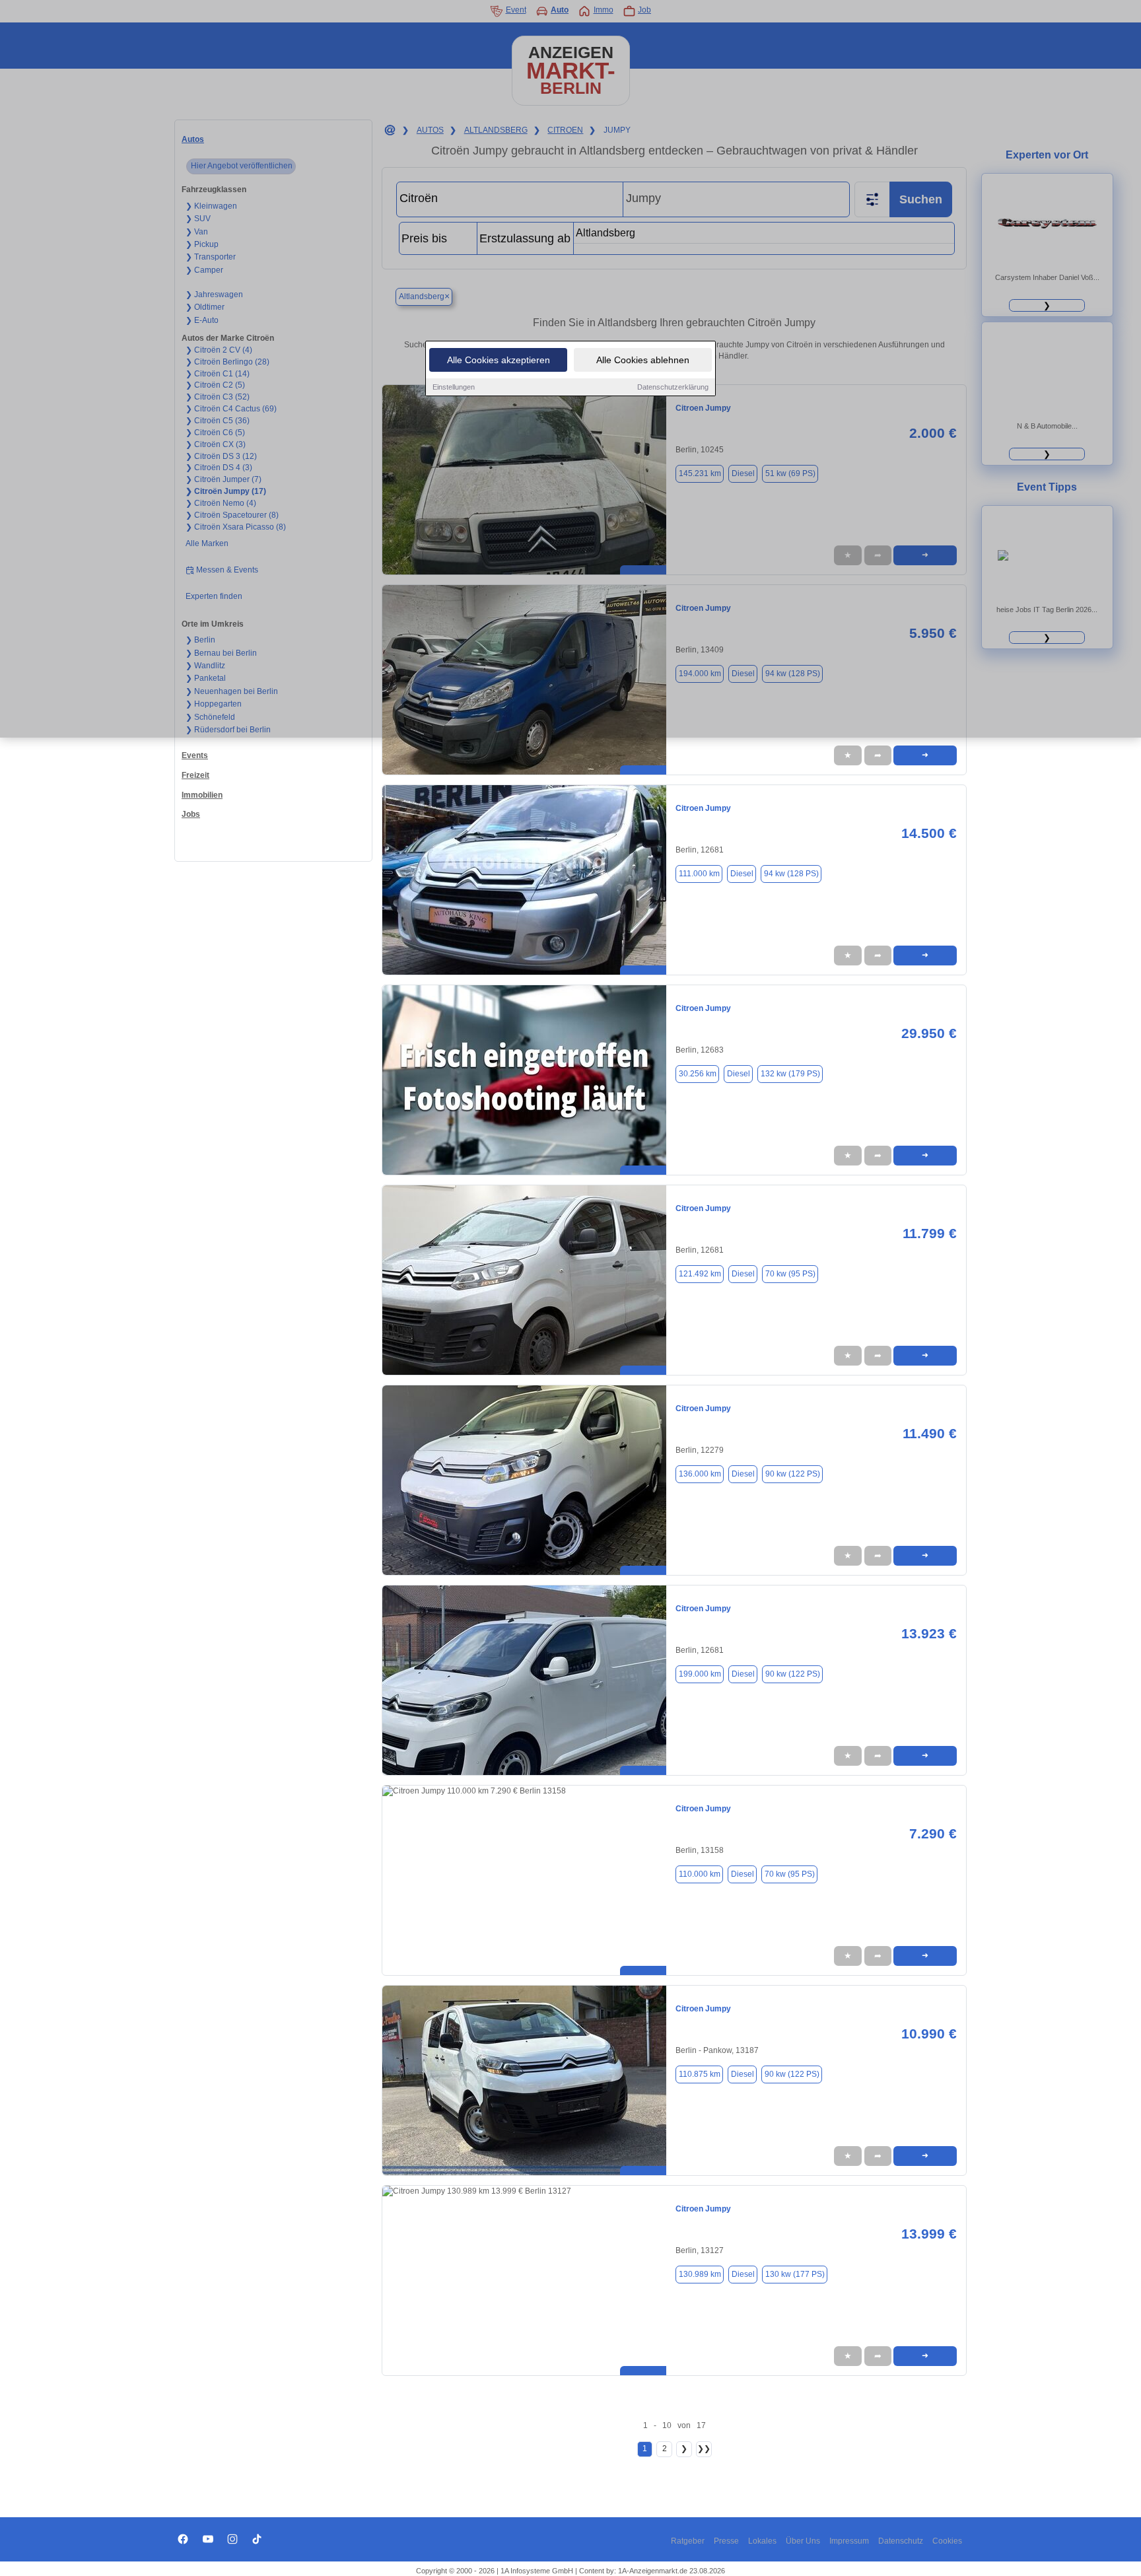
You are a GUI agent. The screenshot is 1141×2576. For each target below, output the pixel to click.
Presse (726, 2541)
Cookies (947, 2541)
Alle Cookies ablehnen (643, 360)
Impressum (849, 2541)
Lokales (762, 2541)
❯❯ (704, 2449)
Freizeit (195, 775)
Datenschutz (901, 2541)
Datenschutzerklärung (673, 387)
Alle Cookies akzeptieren (499, 360)
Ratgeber (688, 2541)
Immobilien (202, 795)
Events (195, 755)
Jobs (191, 814)
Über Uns (803, 2541)
